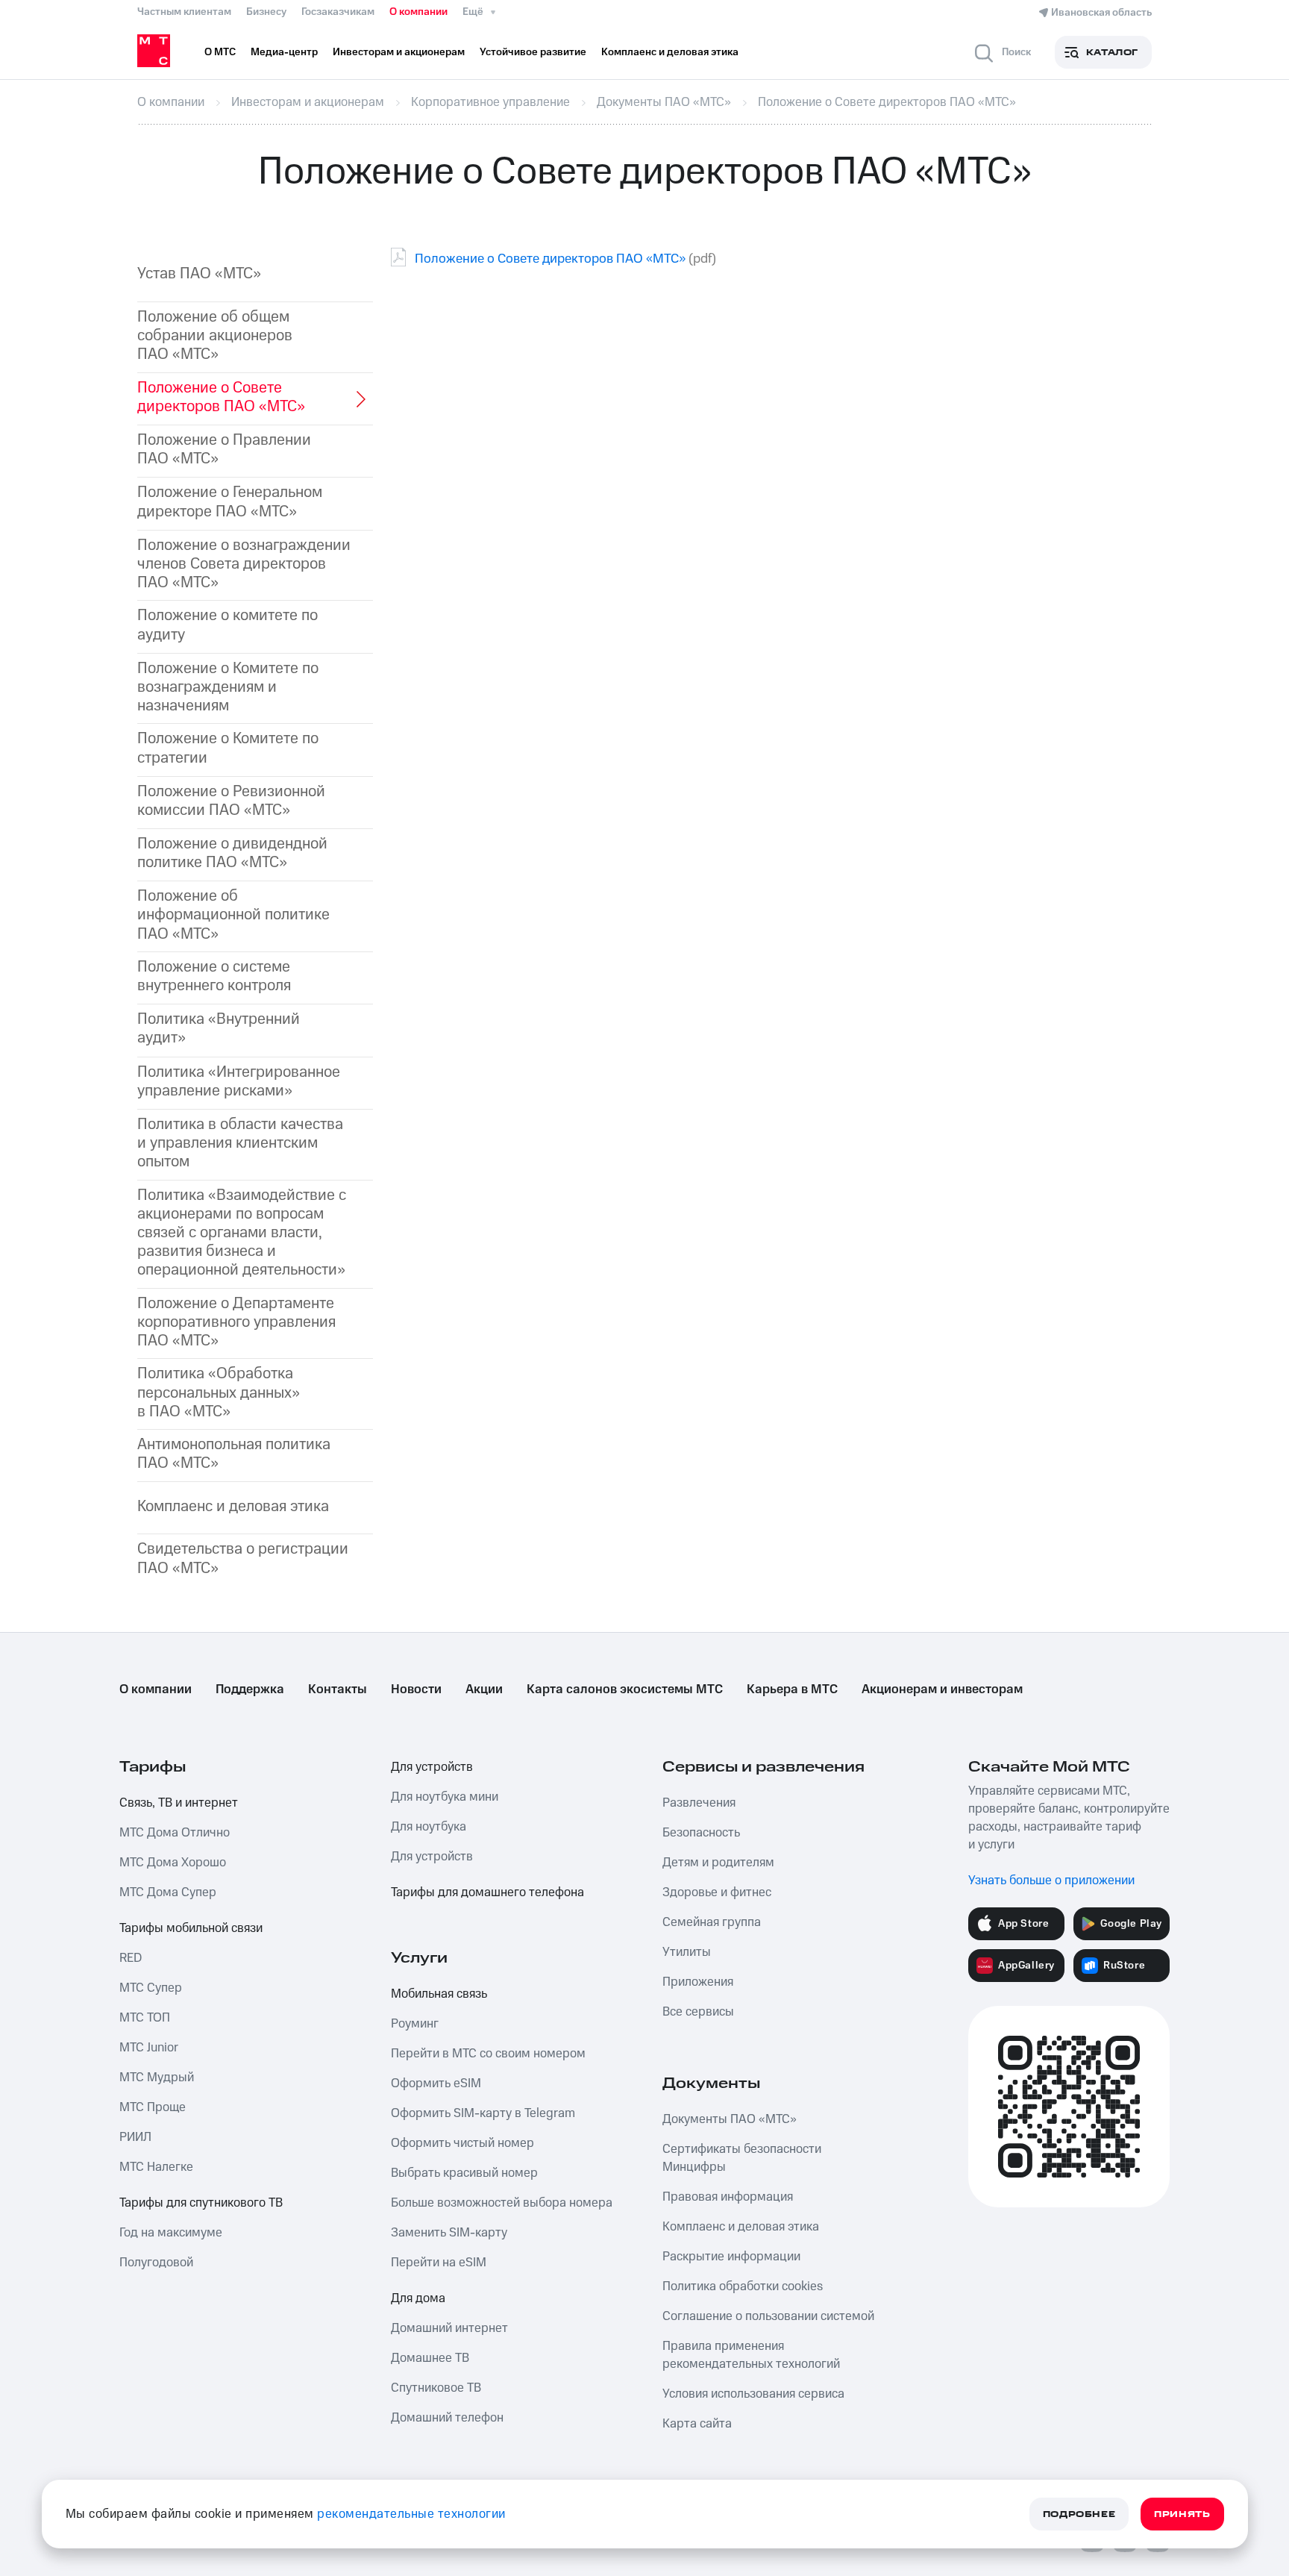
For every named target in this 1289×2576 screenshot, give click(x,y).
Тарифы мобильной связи (191, 1928)
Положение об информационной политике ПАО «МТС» (233, 915)
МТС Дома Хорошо (173, 1863)
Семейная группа (712, 1922)
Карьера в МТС (792, 1689)
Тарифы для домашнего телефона (487, 1892)
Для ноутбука (429, 1827)
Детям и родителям (718, 1863)
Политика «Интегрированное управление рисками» (239, 1081)
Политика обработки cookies (743, 2286)
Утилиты (687, 1952)
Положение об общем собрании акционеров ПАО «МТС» (215, 336)
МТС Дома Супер (168, 1892)
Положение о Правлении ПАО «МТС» (224, 449)
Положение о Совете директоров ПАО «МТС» (550, 259)
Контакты (338, 1689)
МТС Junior (149, 2048)
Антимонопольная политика (234, 1454)
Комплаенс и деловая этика (233, 1506)
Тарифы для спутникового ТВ (201, 2203)
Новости (416, 1689)
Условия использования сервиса (753, 2394)
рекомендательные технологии (411, 2514)
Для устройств (432, 1767)
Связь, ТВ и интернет (179, 1803)
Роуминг (415, 2024)
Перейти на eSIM (439, 2263)
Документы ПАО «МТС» (730, 2119)
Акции (484, 1689)
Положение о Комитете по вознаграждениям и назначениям (228, 687)
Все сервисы (698, 2012)
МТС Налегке (156, 2167)
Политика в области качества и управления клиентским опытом (240, 1143)
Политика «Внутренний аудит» (219, 1028)
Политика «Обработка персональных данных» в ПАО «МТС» (219, 1392)
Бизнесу (266, 12)
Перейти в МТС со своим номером (488, 2054)
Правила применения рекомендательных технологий (751, 2355)
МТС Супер (151, 1988)
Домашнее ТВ (430, 2358)
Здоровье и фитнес (717, 1892)
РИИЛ (135, 2137)
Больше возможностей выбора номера (502, 2203)
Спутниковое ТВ (436, 2388)
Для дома (418, 2298)
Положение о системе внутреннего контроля (214, 976)
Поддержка (250, 1689)
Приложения (698, 1982)
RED (131, 1958)
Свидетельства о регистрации (243, 1558)
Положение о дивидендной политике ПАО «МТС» (232, 853)
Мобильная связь (439, 1994)
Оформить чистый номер (462, 2143)
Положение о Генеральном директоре (230, 501)
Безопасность (701, 1833)
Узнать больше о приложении (1051, 1881)
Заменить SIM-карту (449, 2233)
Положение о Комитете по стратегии (228, 748)
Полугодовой (156, 2263)
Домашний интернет (449, 2328)
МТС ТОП (145, 2018)
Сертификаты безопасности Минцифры (742, 2158)
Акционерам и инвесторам (942, 1689)
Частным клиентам (184, 12)
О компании (418, 12)
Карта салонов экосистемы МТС (625, 1689)
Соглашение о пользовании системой (768, 2316)
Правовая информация (728, 2197)
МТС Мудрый (157, 2078)
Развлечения (699, 1803)
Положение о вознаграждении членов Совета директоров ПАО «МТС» (244, 564)
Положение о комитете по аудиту (228, 625)
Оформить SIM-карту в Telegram (483, 2113)
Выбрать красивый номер (464, 2173)
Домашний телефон (447, 2418)
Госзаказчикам (338, 12)
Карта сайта (697, 2424)
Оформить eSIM (436, 2083)
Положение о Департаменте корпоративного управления (236, 1322)
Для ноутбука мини (445, 1797)
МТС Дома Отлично (175, 1833)
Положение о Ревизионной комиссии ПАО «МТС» (231, 801)
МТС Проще (153, 2107)
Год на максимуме (171, 2233)
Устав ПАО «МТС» (199, 273)
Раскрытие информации (731, 2257)
